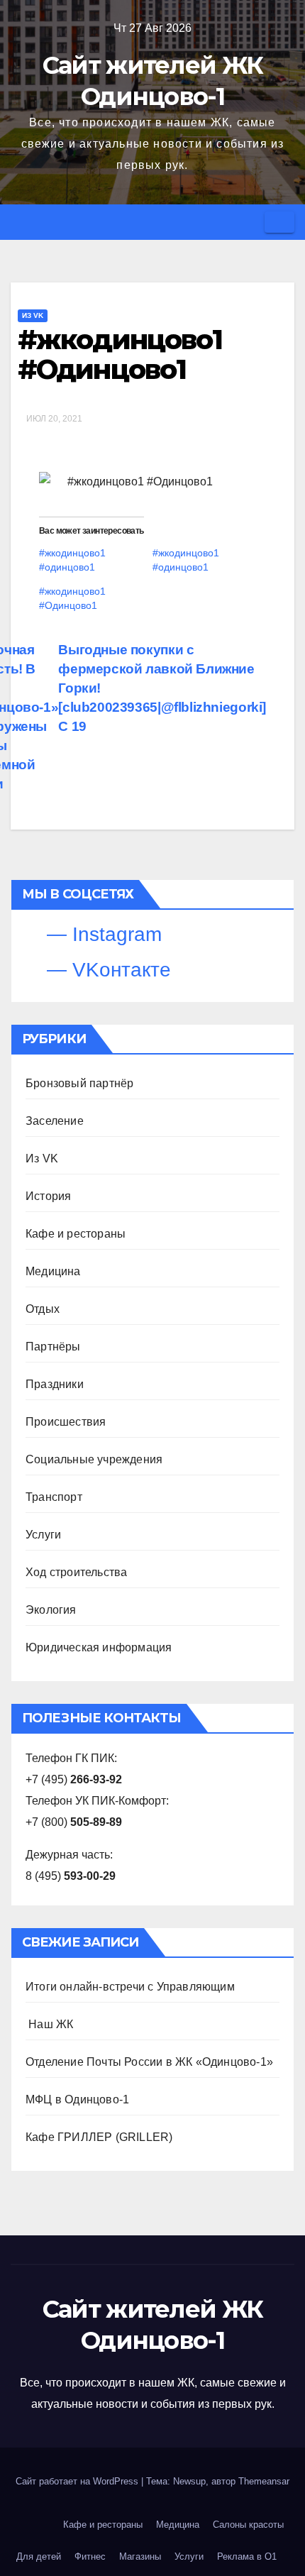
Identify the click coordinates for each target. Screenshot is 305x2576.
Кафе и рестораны (76, 1234)
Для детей (39, 2556)
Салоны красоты (248, 2525)
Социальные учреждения (94, 1459)
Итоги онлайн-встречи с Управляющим (130, 1987)
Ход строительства (76, 1572)
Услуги (43, 1535)
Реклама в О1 (247, 2556)
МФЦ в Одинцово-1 (77, 2099)
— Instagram (101, 934)
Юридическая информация (99, 1647)
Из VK (33, 315)
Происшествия (66, 1422)
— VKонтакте (106, 970)
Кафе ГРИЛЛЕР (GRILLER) (99, 2137)
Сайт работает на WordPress (78, 2481)
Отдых (43, 1309)
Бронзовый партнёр (79, 1083)
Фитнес (90, 2556)
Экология (51, 1610)
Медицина (53, 1271)
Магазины (140, 2556)
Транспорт (54, 1497)
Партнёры (53, 1347)
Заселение (55, 1121)
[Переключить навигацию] (279, 222)
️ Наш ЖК (49, 2024)
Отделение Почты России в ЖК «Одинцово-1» (149, 2062)
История (48, 1196)
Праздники (55, 1384)
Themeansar (264, 2481)
